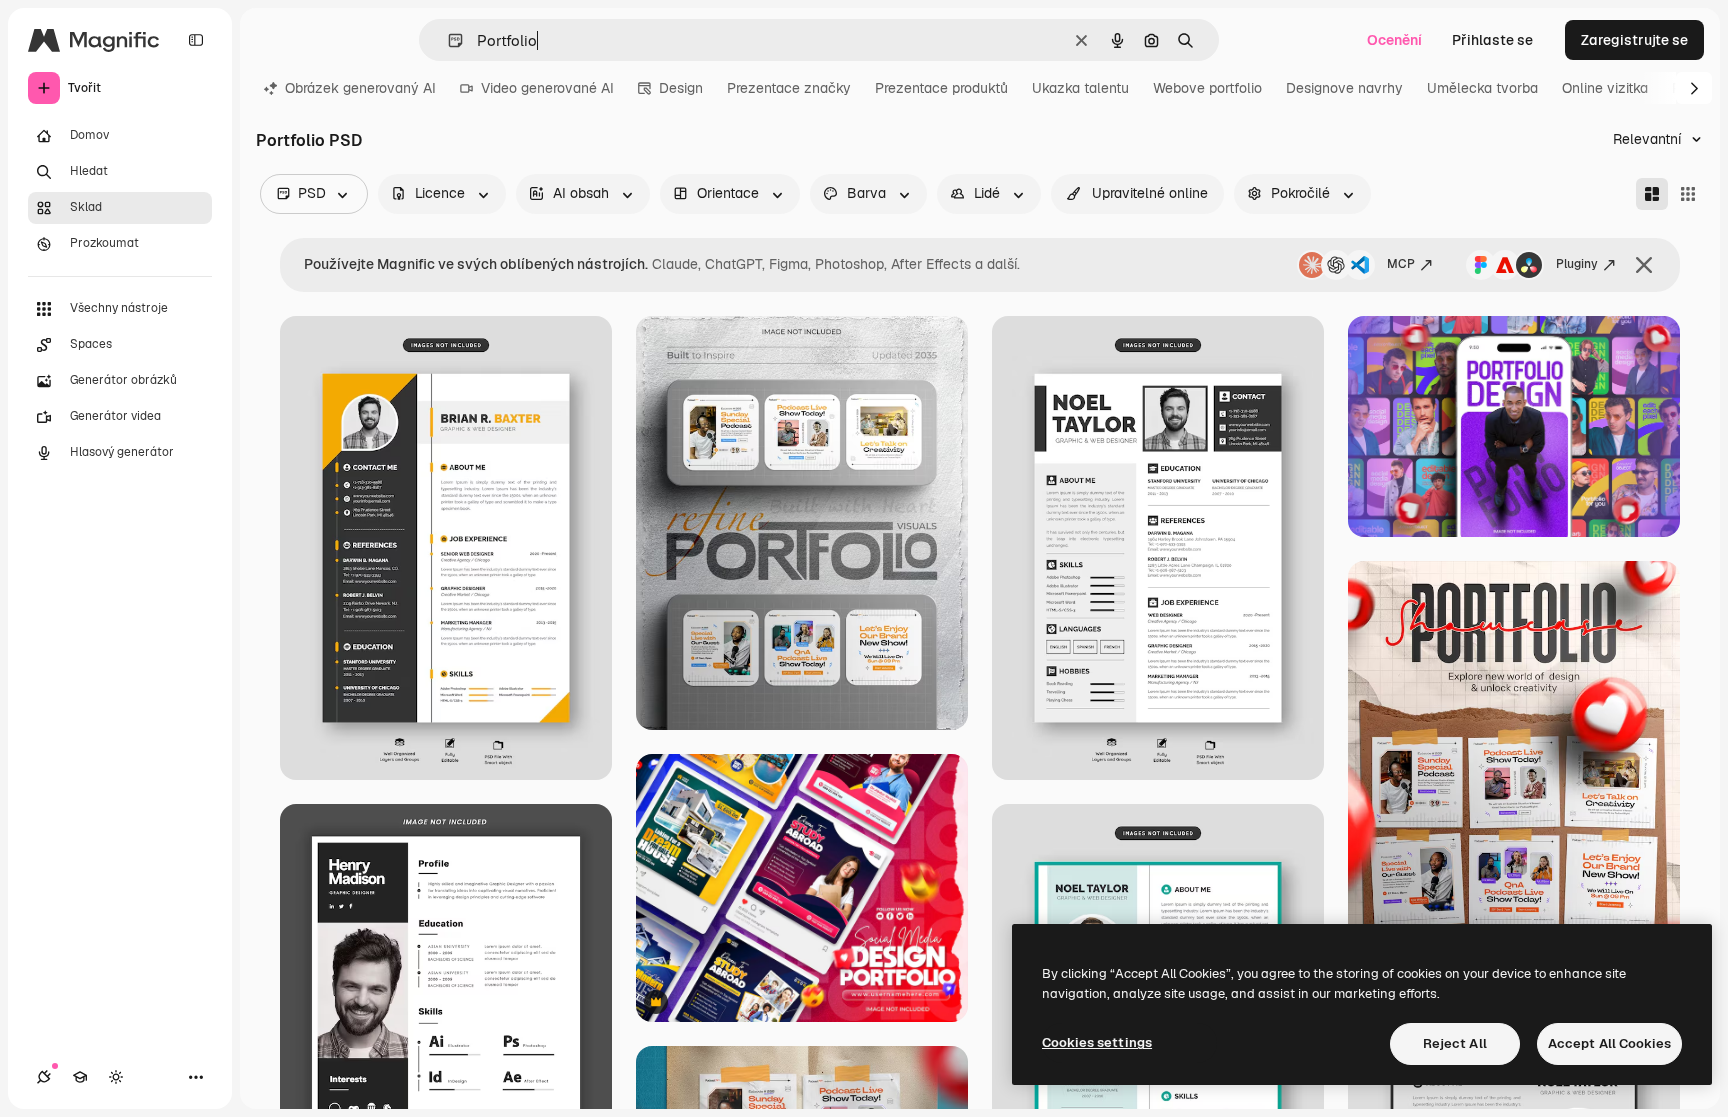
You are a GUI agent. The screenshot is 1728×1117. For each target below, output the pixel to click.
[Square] (1688, 194)
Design (681, 88)
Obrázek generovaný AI (360, 88)
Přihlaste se (1492, 40)
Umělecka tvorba (1482, 88)
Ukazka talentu (1080, 88)
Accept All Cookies (1609, 1043)
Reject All (1455, 1043)
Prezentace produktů (941, 88)
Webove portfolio (1207, 88)
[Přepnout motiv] (116, 1077)
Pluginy (1577, 264)
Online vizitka (1605, 88)
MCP (1401, 264)
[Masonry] (1652, 194)
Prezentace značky (789, 88)
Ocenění (1394, 40)
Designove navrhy (1344, 88)
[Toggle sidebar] (196, 40)
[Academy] (80, 1077)
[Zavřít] (1644, 265)
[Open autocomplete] (447, 40)
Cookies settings (1097, 1042)
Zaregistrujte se (1634, 40)
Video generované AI (547, 88)
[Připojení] (44, 1077)
